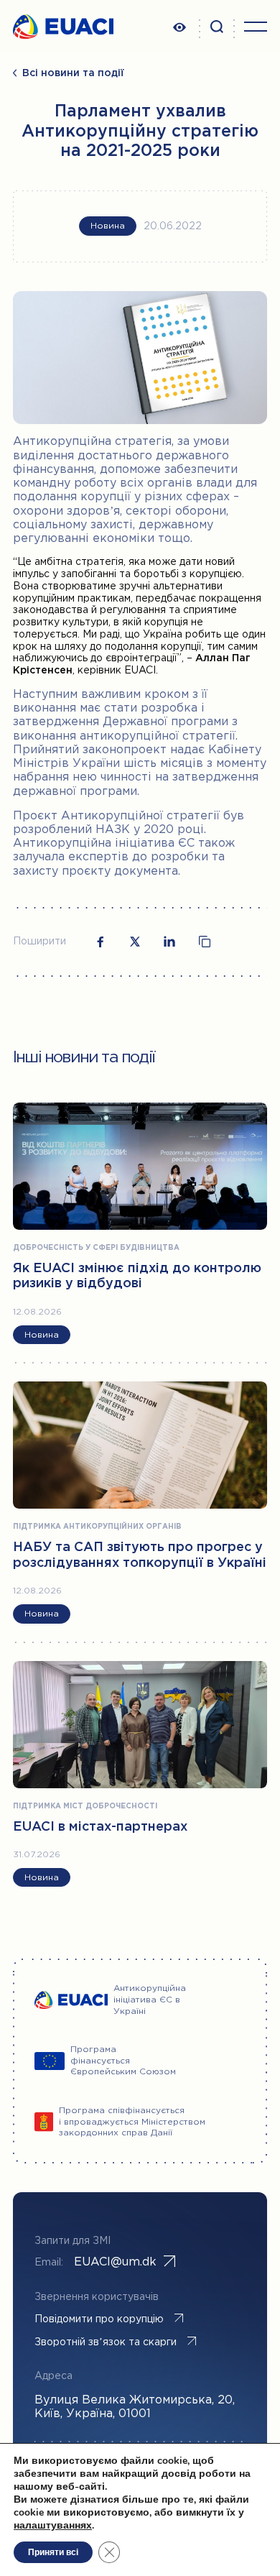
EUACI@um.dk (115, 2262)
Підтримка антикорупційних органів (97, 1527)
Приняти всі (53, 2552)
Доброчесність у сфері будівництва (96, 1248)
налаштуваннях (53, 2526)
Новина (108, 226)
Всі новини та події (73, 73)
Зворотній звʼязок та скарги (106, 2342)
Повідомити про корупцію (99, 2319)
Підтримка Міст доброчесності (85, 1807)
